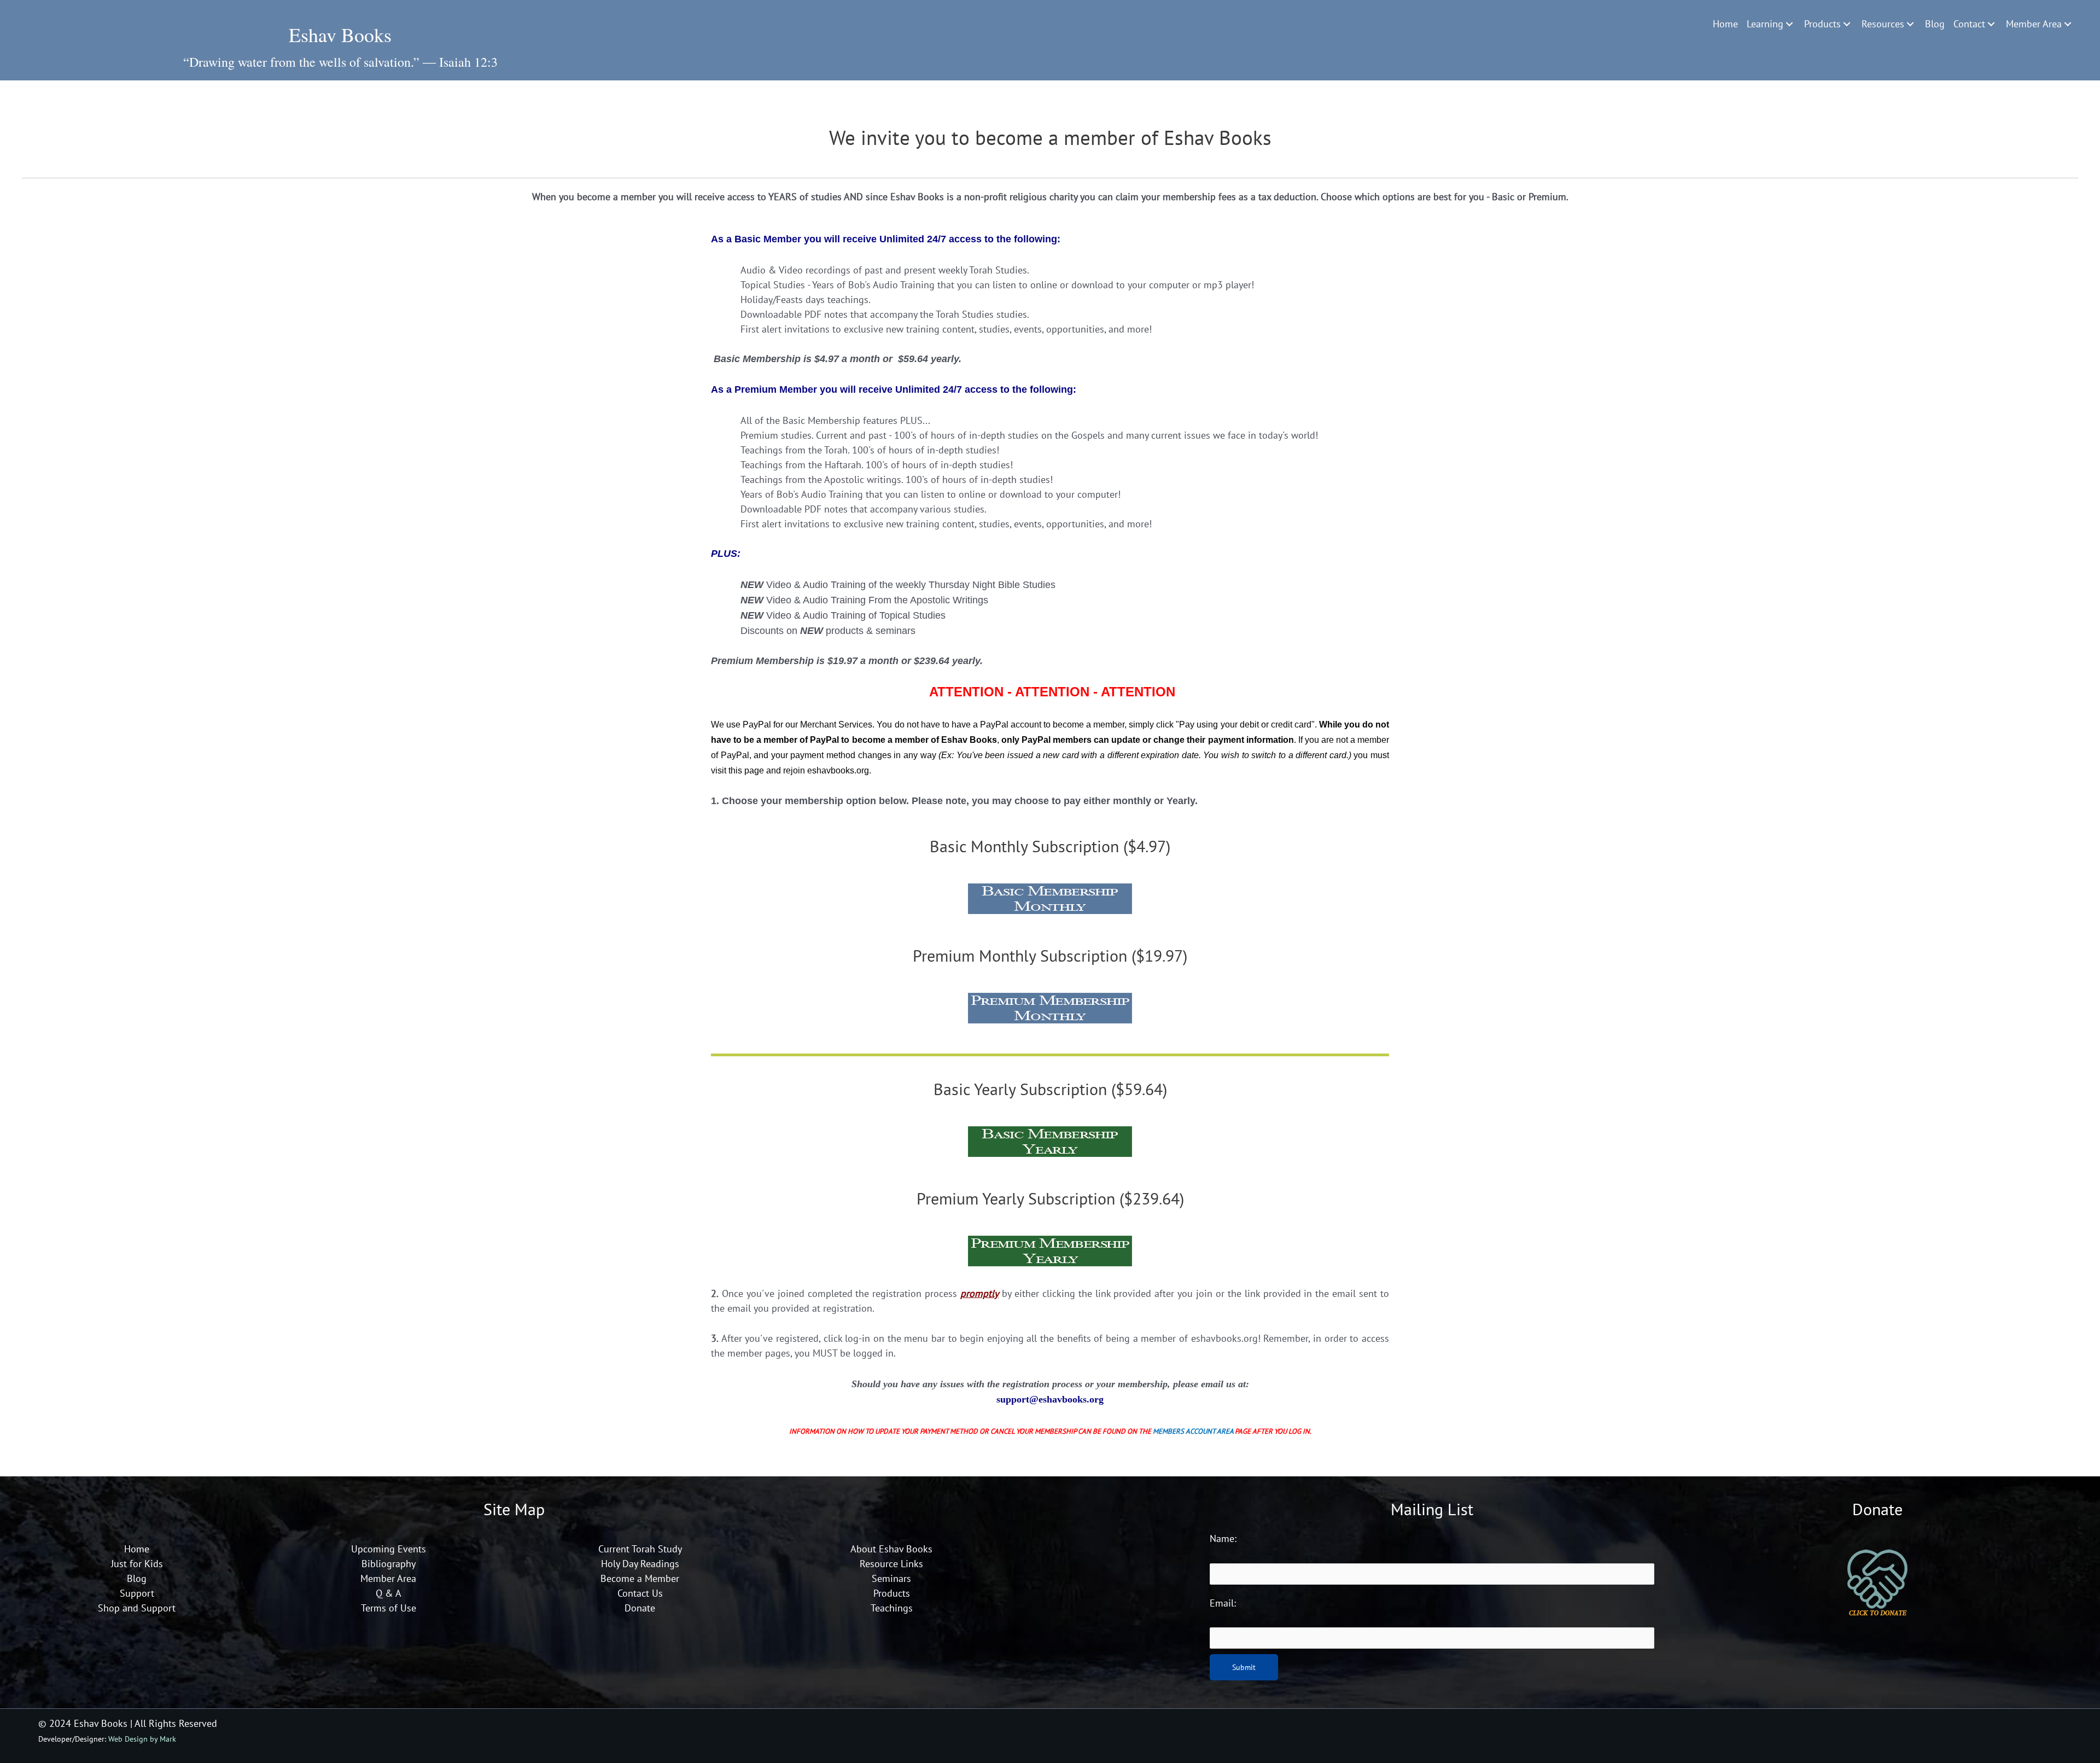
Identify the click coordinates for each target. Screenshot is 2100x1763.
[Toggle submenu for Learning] (1789, 24)
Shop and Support (137, 1608)
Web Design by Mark (142, 1739)
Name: (1223, 1538)
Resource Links (891, 1564)
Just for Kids (137, 1564)
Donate (640, 1608)
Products (892, 1593)
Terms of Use (389, 1608)
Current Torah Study (640, 1549)
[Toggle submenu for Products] (1847, 24)
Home (137, 1549)
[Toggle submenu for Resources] (1910, 24)
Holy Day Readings (640, 1564)
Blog (137, 1578)
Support (137, 1593)
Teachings (892, 1608)
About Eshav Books (891, 1549)
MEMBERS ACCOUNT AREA (1193, 1431)
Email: (1223, 1603)
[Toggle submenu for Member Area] (2068, 24)
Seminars (891, 1578)
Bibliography (389, 1564)
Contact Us (640, 1593)
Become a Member (640, 1578)
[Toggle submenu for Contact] (1991, 24)
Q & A (389, 1593)
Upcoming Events (389, 1549)
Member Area (388, 1578)
